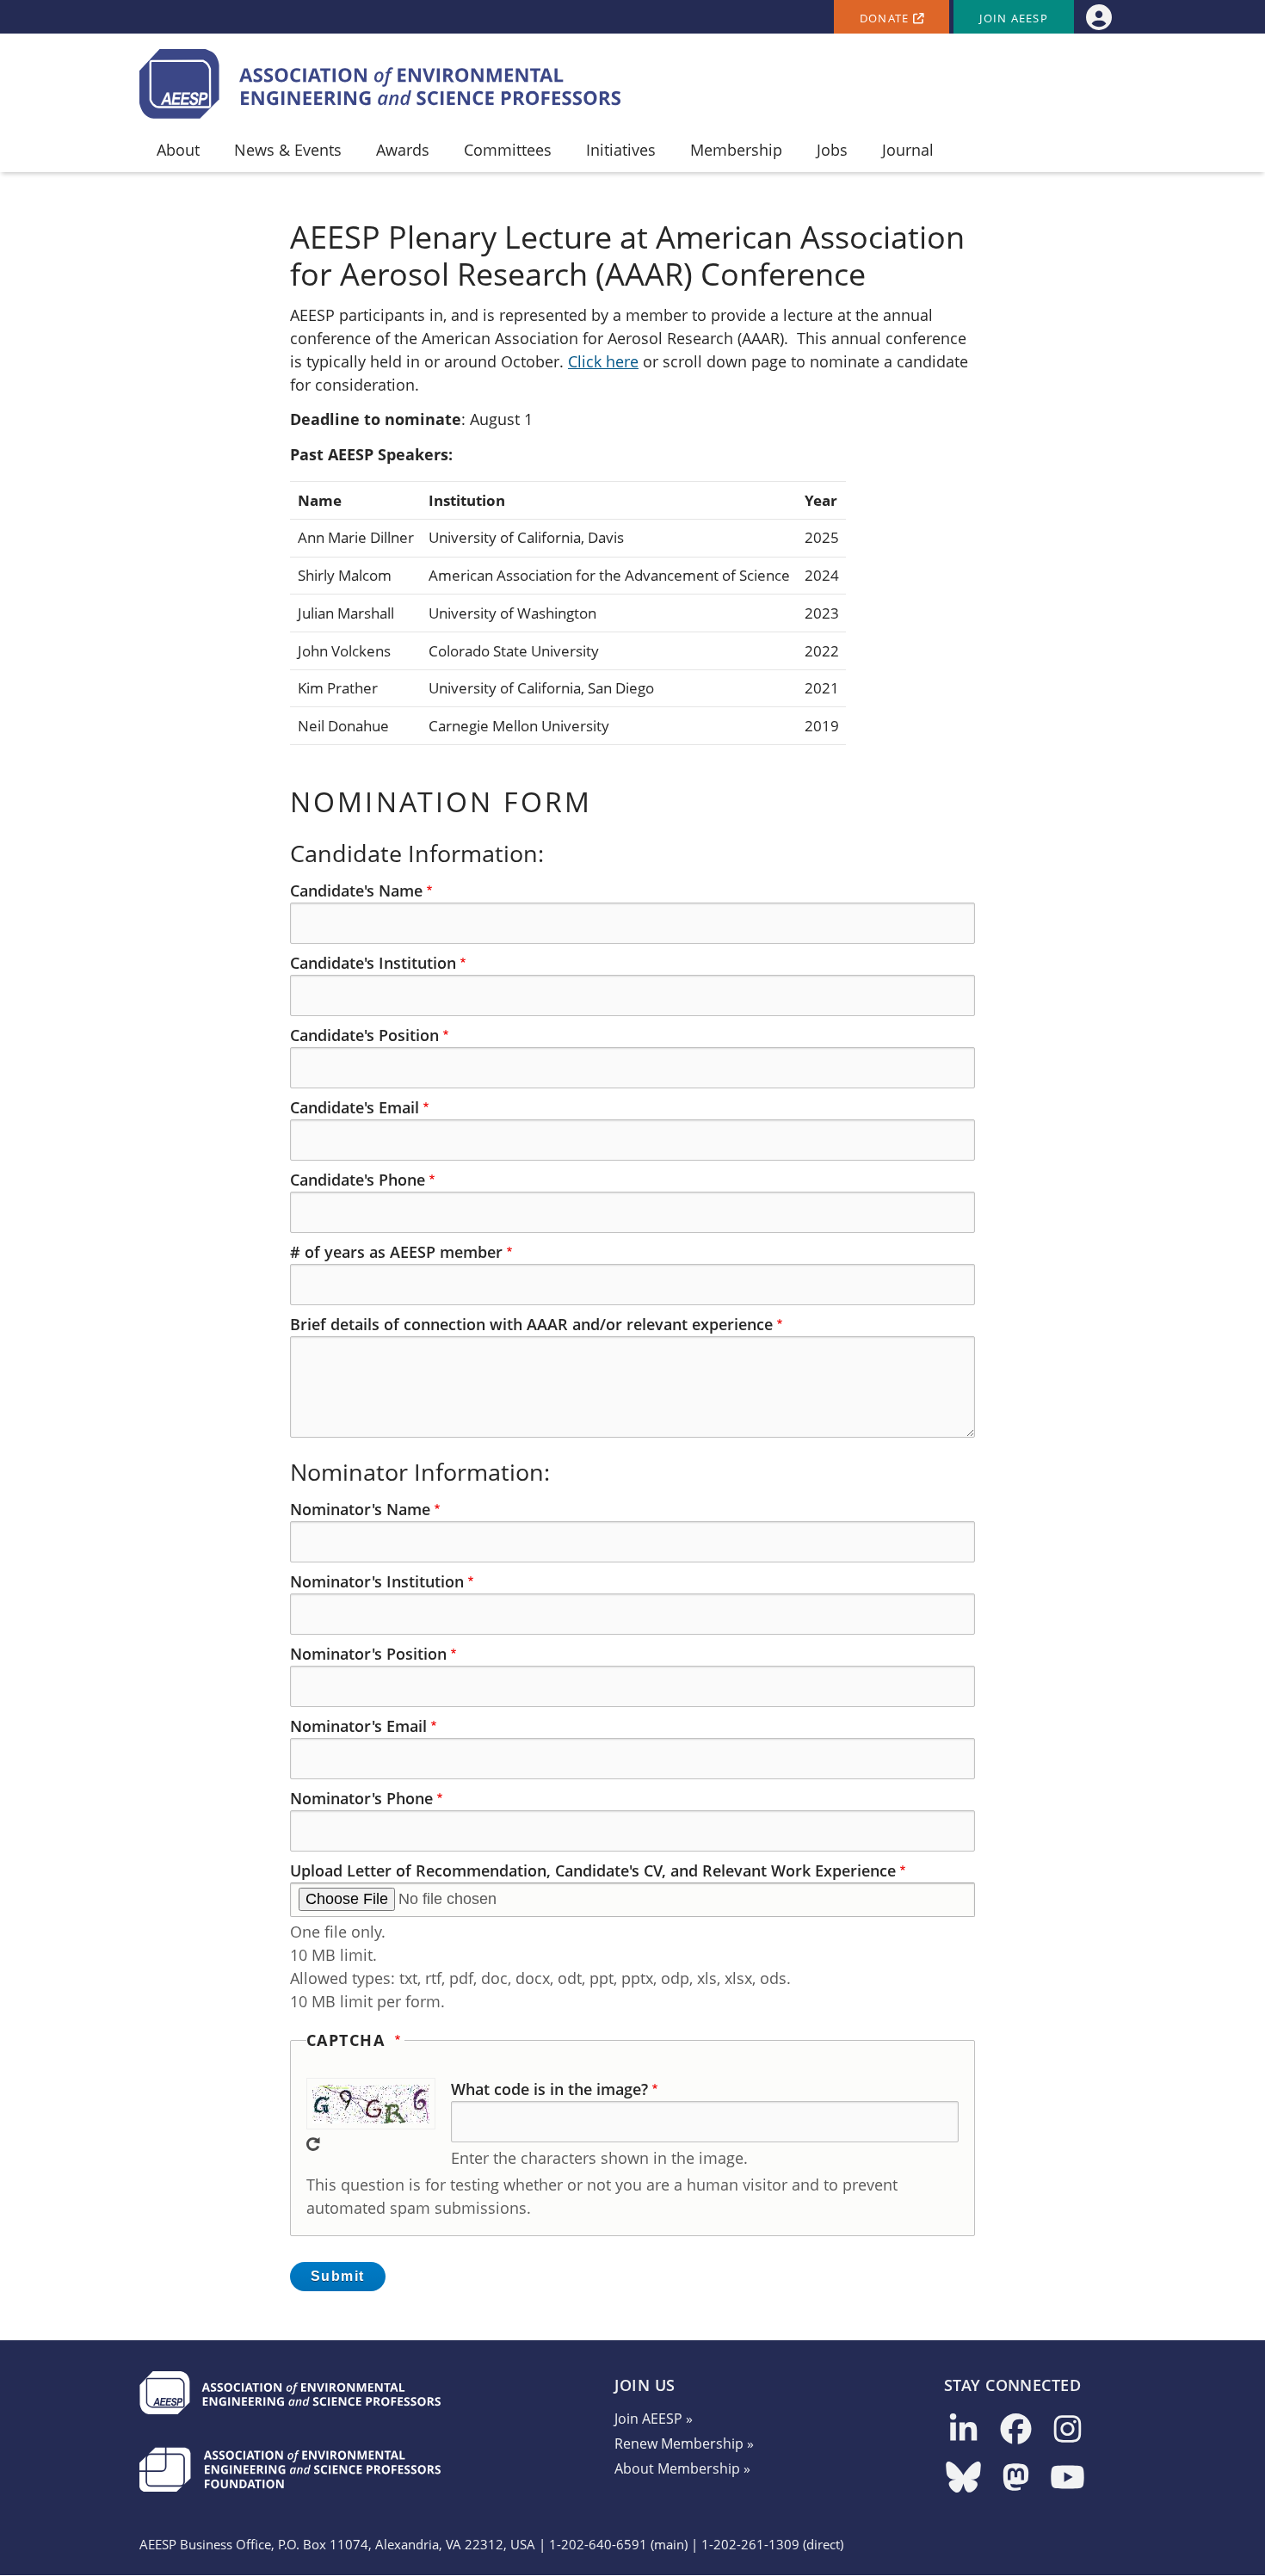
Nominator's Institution (377, 1581)
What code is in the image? (549, 2089)
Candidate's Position (364, 1035)
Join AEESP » (654, 2419)
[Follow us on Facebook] (1016, 2430)
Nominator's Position (368, 1654)
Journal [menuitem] (908, 150)
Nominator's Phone (361, 1798)
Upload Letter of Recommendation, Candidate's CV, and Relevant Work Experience (593, 1870)
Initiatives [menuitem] (621, 150)
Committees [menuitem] (508, 150)
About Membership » (682, 2468)
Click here (603, 361)
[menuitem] (1098, 17)
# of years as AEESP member (396, 1252)
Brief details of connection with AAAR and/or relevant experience (531, 1324)
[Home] (380, 84)
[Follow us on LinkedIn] (963, 2430)
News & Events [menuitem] (288, 150)
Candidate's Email (355, 1107)
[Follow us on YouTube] (1068, 2478)
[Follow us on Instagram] (1068, 2430)
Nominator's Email (358, 1726)
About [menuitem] (178, 150)
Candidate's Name (356, 891)
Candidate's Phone (358, 1180)
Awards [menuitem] (403, 150)
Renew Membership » (684, 2444)
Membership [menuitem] (736, 150)
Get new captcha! (313, 2144)
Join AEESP (1014, 18)
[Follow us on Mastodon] (1016, 2478)
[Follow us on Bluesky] (963, 2478)
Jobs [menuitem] (832, 150)
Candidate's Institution (373, 963)
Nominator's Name (360, 1509)
